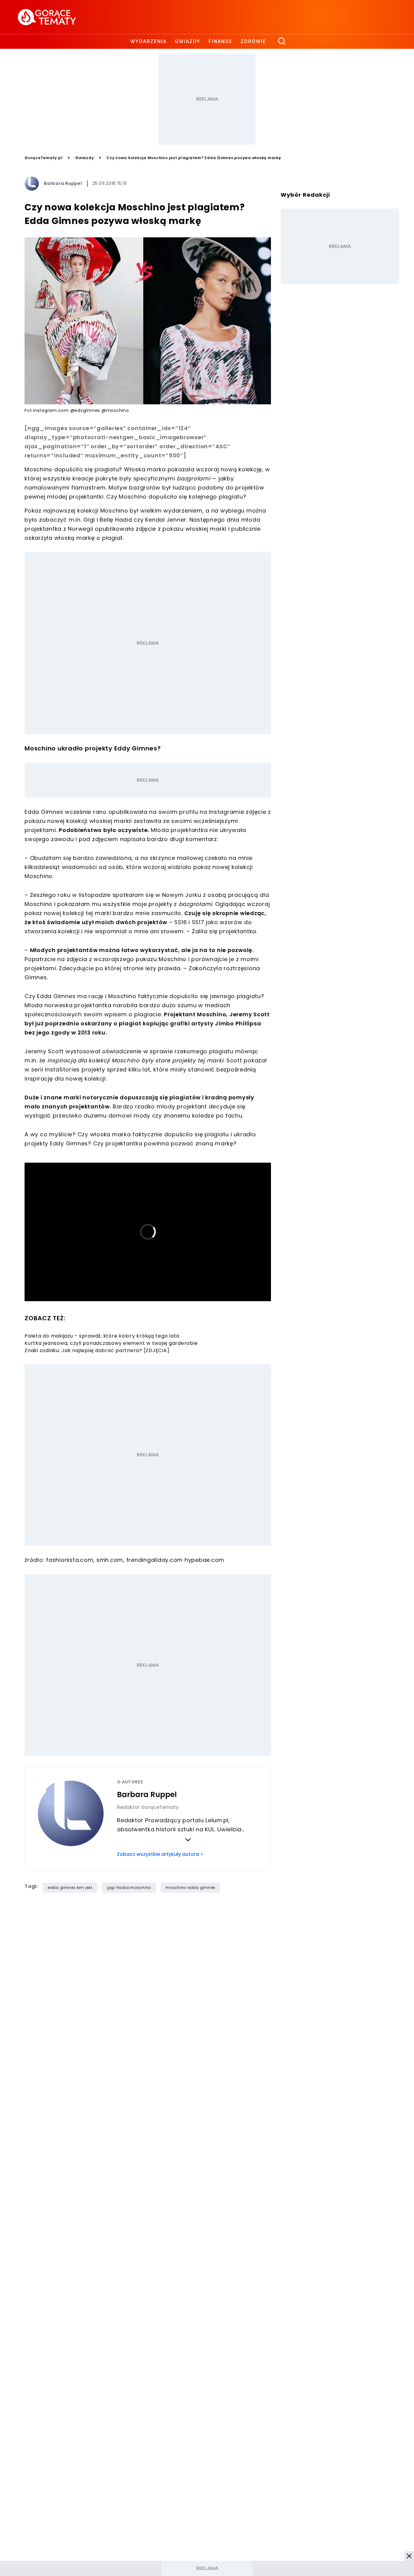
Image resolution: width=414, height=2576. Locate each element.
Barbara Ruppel (63, 183)
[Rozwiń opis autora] (188, 1839)
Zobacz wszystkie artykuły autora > (160, 1854)
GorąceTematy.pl (43, 158)
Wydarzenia (149, 41)
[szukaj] (282, 42)
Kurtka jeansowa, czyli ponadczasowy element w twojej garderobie (111, 1343)
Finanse (220, 41)
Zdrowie (253, 41)
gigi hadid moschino (129, 1888)
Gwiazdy (188, 41)
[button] (409, 2556)
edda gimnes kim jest (70, 1888)
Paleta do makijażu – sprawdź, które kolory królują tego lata (102, 1336)
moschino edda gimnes (190, 1888)
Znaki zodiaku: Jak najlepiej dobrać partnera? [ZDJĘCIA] (97, 1350)
